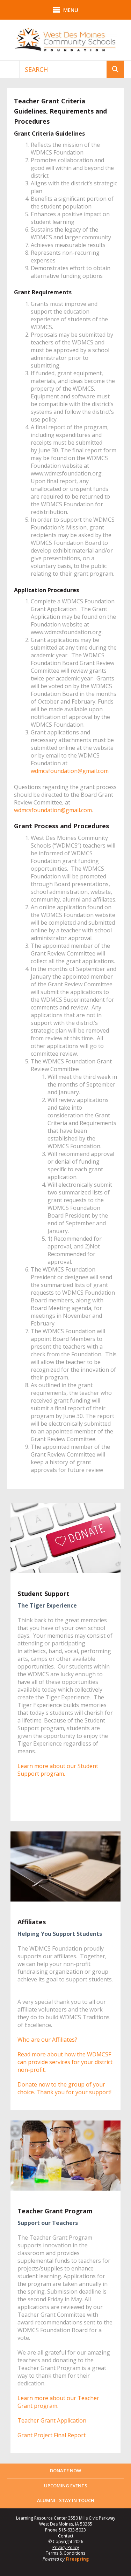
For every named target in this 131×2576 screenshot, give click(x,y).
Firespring (77, 2559)
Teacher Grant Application (52, 2420)
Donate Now (65, 2471)
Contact (66, 2536)
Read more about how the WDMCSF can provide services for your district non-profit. (65, 2062)
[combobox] (63, 69)
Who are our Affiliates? (47, 2040)
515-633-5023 (72, 2530)
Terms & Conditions (65, 2553)
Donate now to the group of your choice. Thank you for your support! (64, 2088)
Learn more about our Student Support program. (58, 1770)
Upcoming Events (66, 2486)
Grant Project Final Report (52, 2435)
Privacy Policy (66, 2547)
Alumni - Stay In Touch (66, 2500)
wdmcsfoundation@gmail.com (70, 771)
